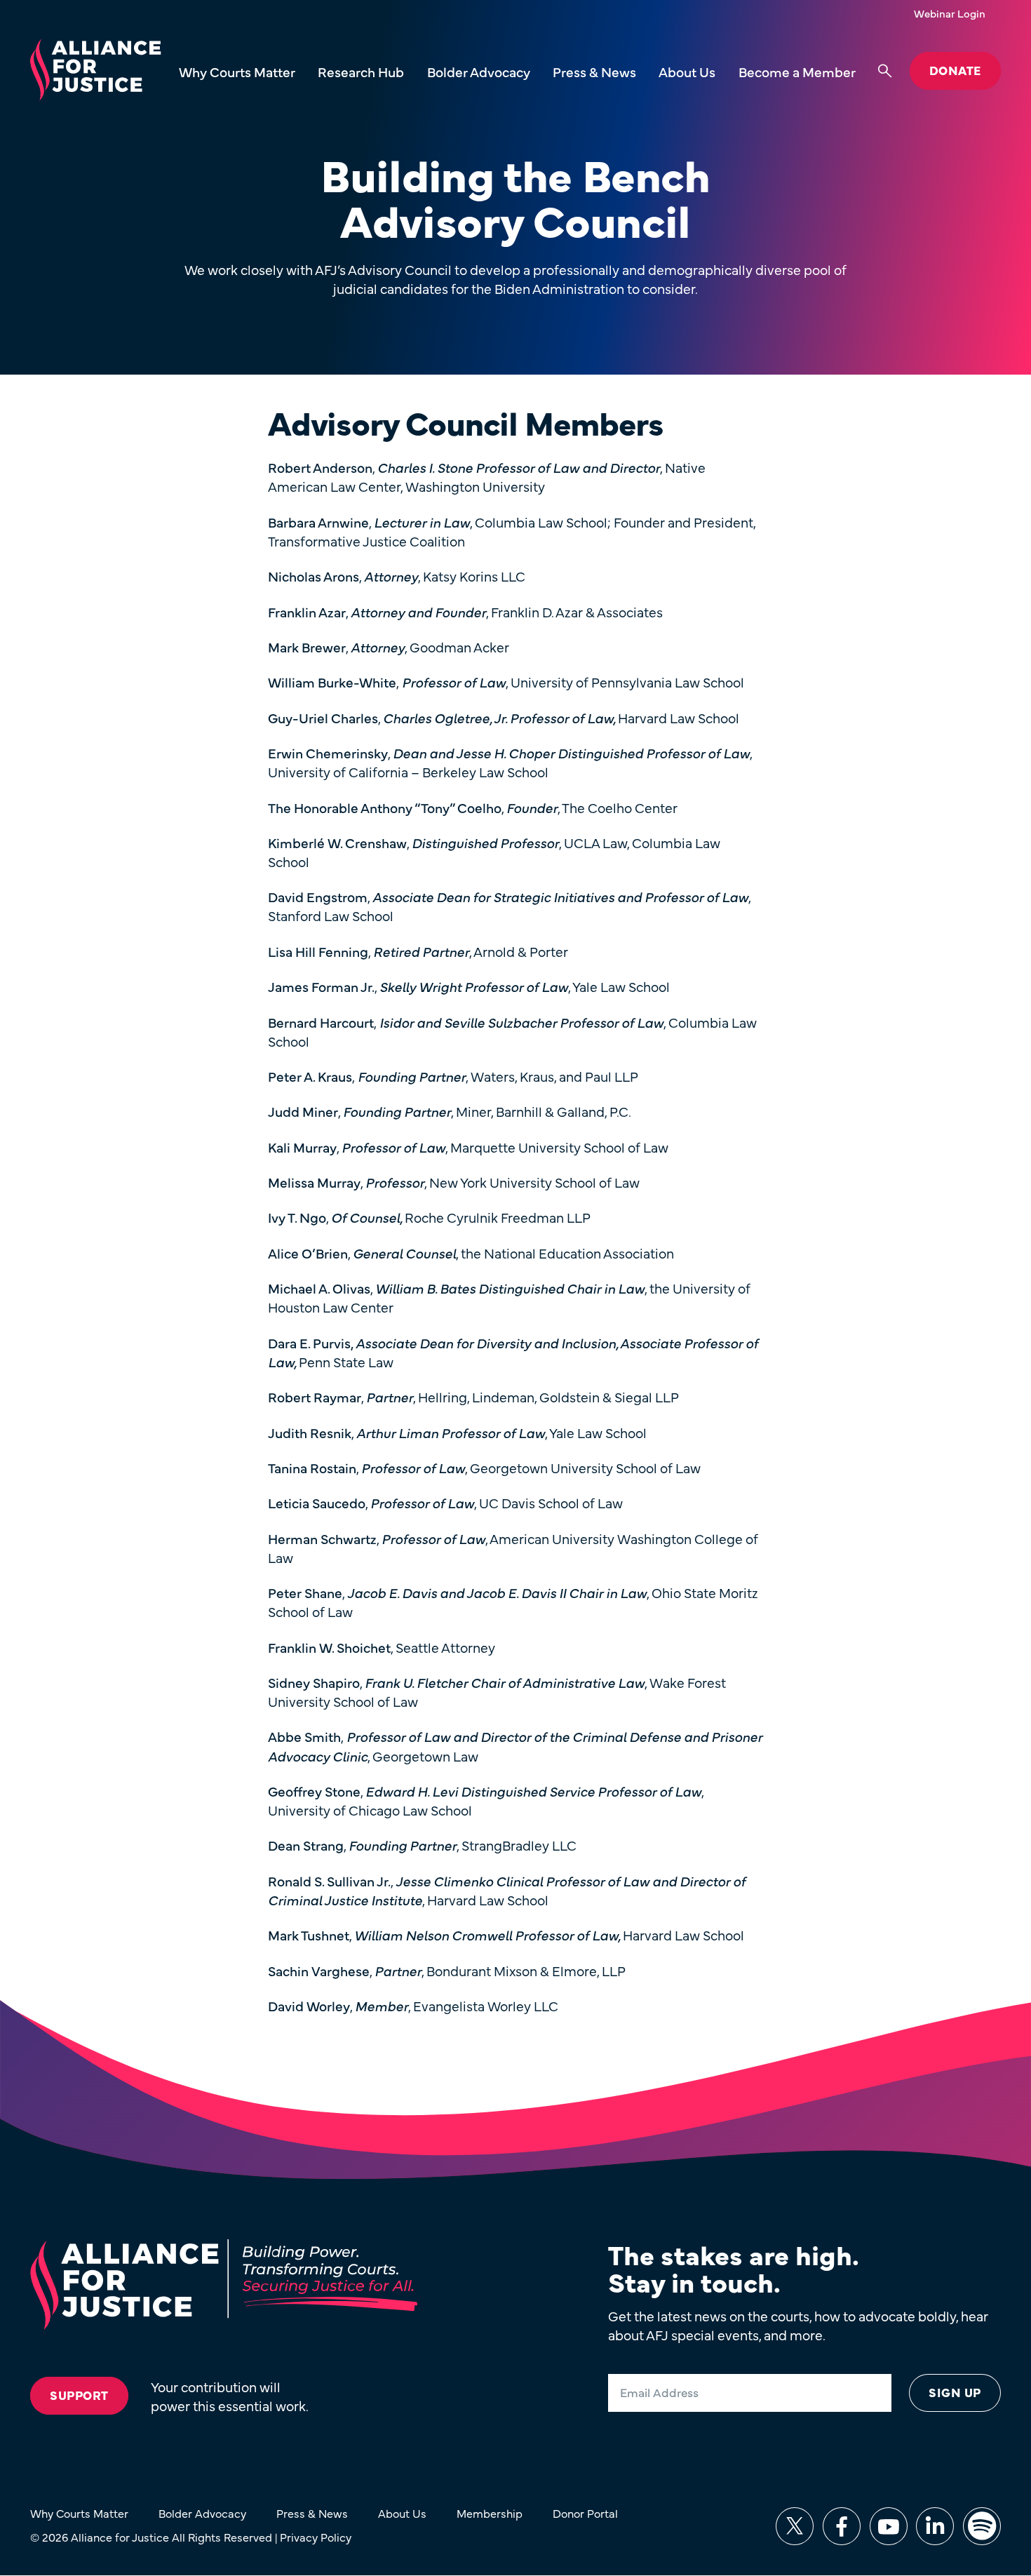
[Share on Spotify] (982, 2526)
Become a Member (797, 71)
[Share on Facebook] (842, 2526)
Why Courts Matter (237, 71)
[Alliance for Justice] (95, 71)
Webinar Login (950, 13)
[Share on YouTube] (889, 2526)
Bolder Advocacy (479, 71)
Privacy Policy (316, 2537)
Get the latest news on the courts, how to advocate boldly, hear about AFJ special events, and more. (798, 2325)
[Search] (885, 71)
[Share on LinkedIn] (935, 2526)
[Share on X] (795, 2526)
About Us (687, 71)
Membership (490, 2513)
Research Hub (361, 71)
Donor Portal (585, 2513)
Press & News (594, 71)
